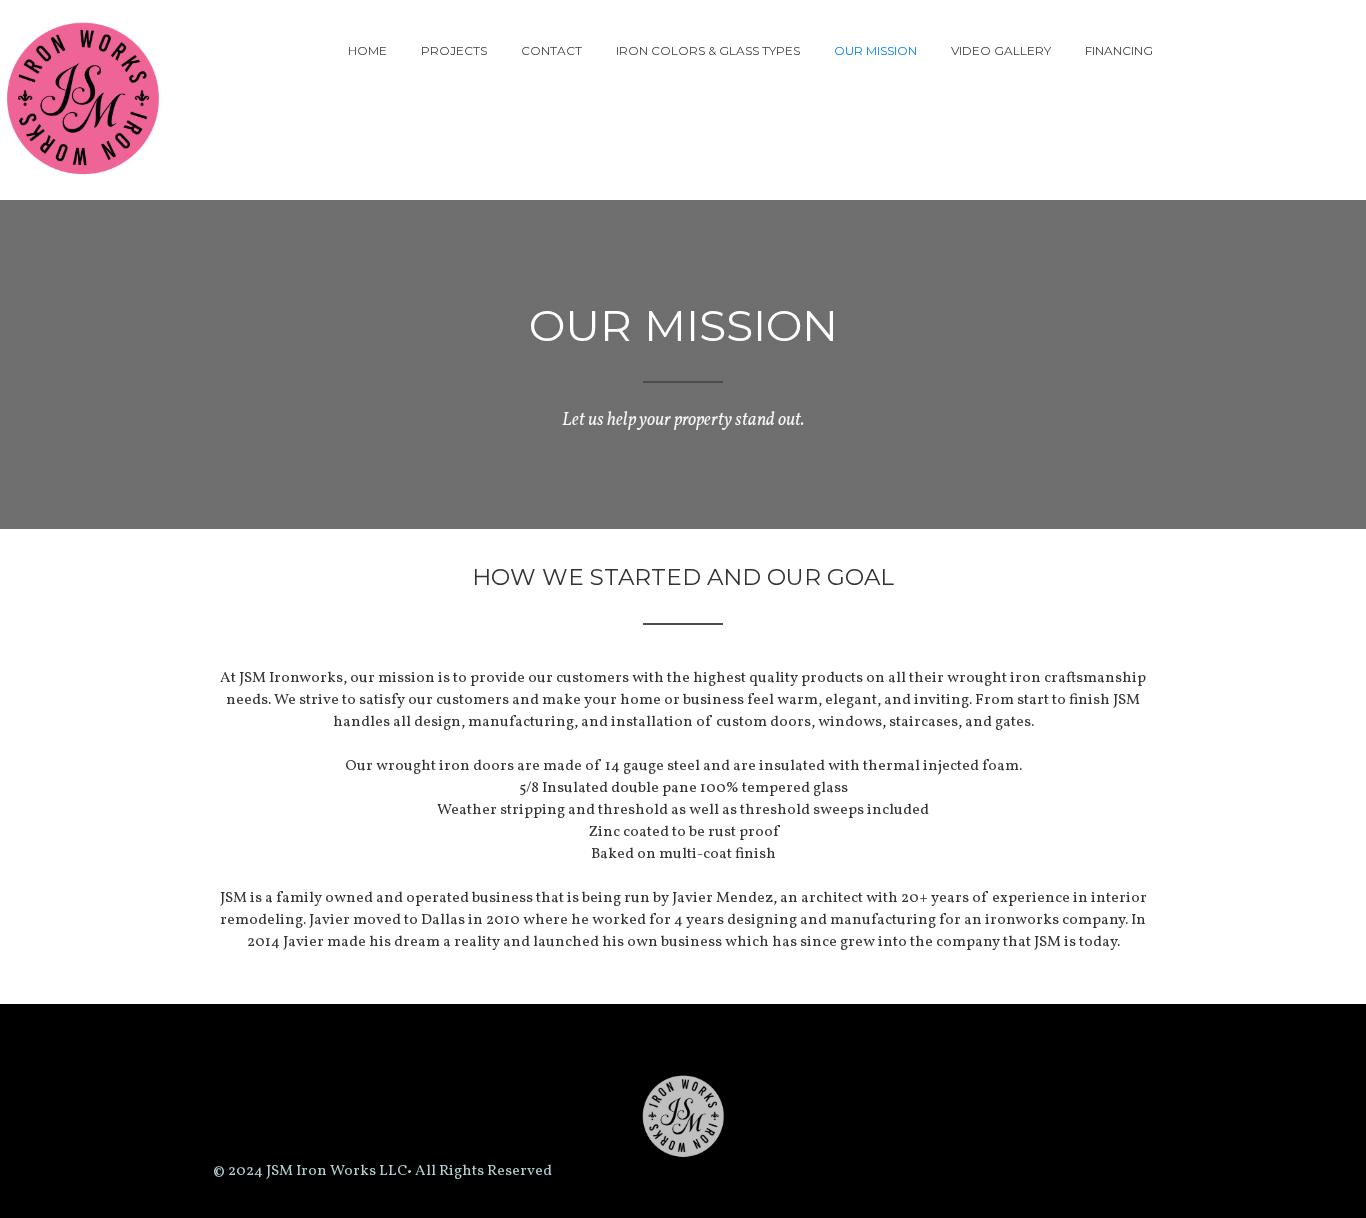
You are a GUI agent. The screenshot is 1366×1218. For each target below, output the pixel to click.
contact (551, 50)
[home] (91, 100)
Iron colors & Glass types (708, 50)
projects (454, 50)
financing (1119, 50)
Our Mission (875, 50)
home (367, 50)
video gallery (1001, 50)
